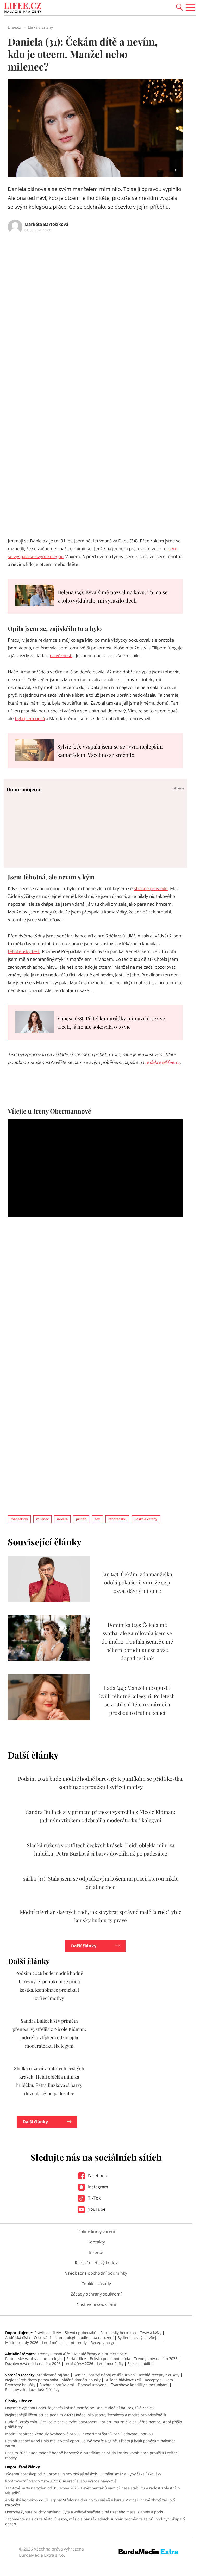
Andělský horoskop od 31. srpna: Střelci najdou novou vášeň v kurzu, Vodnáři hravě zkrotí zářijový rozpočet (90, 2502)
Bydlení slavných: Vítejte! (139, 2338)
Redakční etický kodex (96, 2263)
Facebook (97, 2176)
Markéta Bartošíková (46, 224)
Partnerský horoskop (118, 2333)
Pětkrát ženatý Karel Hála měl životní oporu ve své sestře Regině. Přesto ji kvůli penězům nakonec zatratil (90, 2443)
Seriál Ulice (76, 2359)
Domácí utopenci (93, 2385)
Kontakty (96, 2242)
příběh (81, 1519)
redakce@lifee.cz (162, 1062)
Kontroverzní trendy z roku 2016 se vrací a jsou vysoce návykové (61, 2481)
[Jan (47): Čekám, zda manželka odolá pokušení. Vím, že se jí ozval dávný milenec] (49, 1601)
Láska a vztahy (146, 1519)
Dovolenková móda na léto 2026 (33, 2364)
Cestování (42, 2338)
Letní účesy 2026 (79, 2364)
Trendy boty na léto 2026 (156, 2359)
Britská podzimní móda (110, 2359)
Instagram (98, 2187)
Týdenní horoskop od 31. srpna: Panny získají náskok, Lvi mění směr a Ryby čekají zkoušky (83, 2474)
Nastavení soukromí (96, 2304)
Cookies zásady (96, 2284)
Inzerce (96, 2252)
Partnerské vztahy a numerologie (34, 2359)
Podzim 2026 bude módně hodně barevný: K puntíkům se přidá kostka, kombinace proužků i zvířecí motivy (92, 2455)
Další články (84, 1946)
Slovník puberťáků (81, 2333)
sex (97, 1519)
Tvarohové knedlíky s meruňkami (140, 2385)
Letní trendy (76, 2342)
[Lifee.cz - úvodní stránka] (23, 8)
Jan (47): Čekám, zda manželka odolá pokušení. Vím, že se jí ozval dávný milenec (137, 1582)
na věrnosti (61, 656)
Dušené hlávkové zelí (123, 2380)
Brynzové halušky (20, 2385)
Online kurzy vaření (96, 2232)
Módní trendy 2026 (22, 2342)
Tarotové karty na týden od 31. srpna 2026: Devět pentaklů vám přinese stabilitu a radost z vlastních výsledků (93, 2490)
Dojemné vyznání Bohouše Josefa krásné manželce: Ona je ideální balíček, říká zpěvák (80, 2408)
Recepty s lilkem (159, 2380)
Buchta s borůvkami (57, 2385)
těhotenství (117, 1519)
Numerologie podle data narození (84, 2338)
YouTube (96, 2209)
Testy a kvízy (151, 2333)
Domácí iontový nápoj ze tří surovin (104, 2375)
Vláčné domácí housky (81, 2380)
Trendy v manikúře (54, 2354)
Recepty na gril (104, 2342)
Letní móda (52, 2342)
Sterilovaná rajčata (53, 2375)
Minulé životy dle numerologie (100, 2354)
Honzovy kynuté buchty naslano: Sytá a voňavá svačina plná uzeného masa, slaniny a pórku (85, 2512)
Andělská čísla (18, 2338)
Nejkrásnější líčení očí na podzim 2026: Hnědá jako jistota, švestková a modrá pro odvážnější (86, 2415)
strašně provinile (151, 888)
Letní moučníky (110, 2364)
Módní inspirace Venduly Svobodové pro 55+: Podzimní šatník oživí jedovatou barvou (79, 2434)
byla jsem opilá (30, 718)
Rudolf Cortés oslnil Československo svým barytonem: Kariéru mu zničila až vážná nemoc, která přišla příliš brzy (94, 2424)
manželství (19, 1519)
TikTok (94, 2198)
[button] (179, 7)
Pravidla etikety (48, 2333)
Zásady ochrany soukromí (96, 2294)
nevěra (62, 1519)
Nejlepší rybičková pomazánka (32, 2380)
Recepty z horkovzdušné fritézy (32, 2390)
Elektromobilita (140, 2364)
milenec (42, 1519)
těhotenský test (24, 951)
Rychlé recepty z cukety (159, 2375)
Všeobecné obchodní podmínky (96, 2273)
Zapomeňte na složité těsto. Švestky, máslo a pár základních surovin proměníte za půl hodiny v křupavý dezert (95, 2521)
